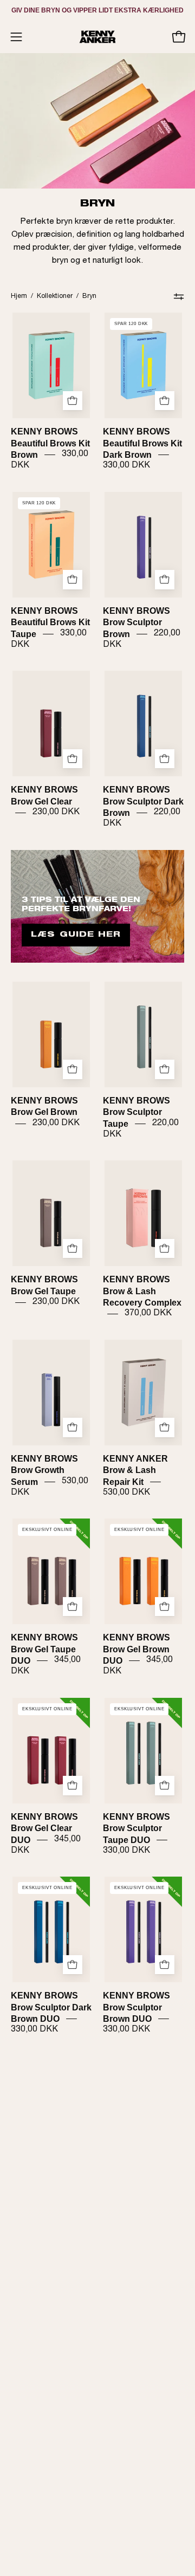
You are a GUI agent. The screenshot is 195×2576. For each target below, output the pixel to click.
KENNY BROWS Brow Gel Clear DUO (44, 1828)
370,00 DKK (148, 1314)
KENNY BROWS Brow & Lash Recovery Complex (142, 1291)
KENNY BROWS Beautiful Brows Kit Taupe (50, 622)
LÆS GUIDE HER (76, 935)
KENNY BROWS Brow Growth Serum (44, 1470)
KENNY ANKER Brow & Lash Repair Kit (135, 1470)
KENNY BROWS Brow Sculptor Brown (136, 622)
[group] (97, 10)
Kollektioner (55, 296)
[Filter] (179, 296)
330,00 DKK (126, 466)
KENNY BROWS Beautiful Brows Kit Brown (50, 443)
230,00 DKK (56, 813)
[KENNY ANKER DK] (97, 37)
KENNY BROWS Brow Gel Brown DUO (136, 1649)
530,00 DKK (126, 1493)
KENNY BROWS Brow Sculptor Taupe (136, 1112)
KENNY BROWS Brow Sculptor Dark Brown (143, 801)
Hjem (19, 296)
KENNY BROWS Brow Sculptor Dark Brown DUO (51, 2007)
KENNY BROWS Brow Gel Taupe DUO (44, 1649)
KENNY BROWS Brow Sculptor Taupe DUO (136, 1828)
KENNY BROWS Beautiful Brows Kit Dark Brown (142, 443)
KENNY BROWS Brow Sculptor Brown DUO (136, 2007)
